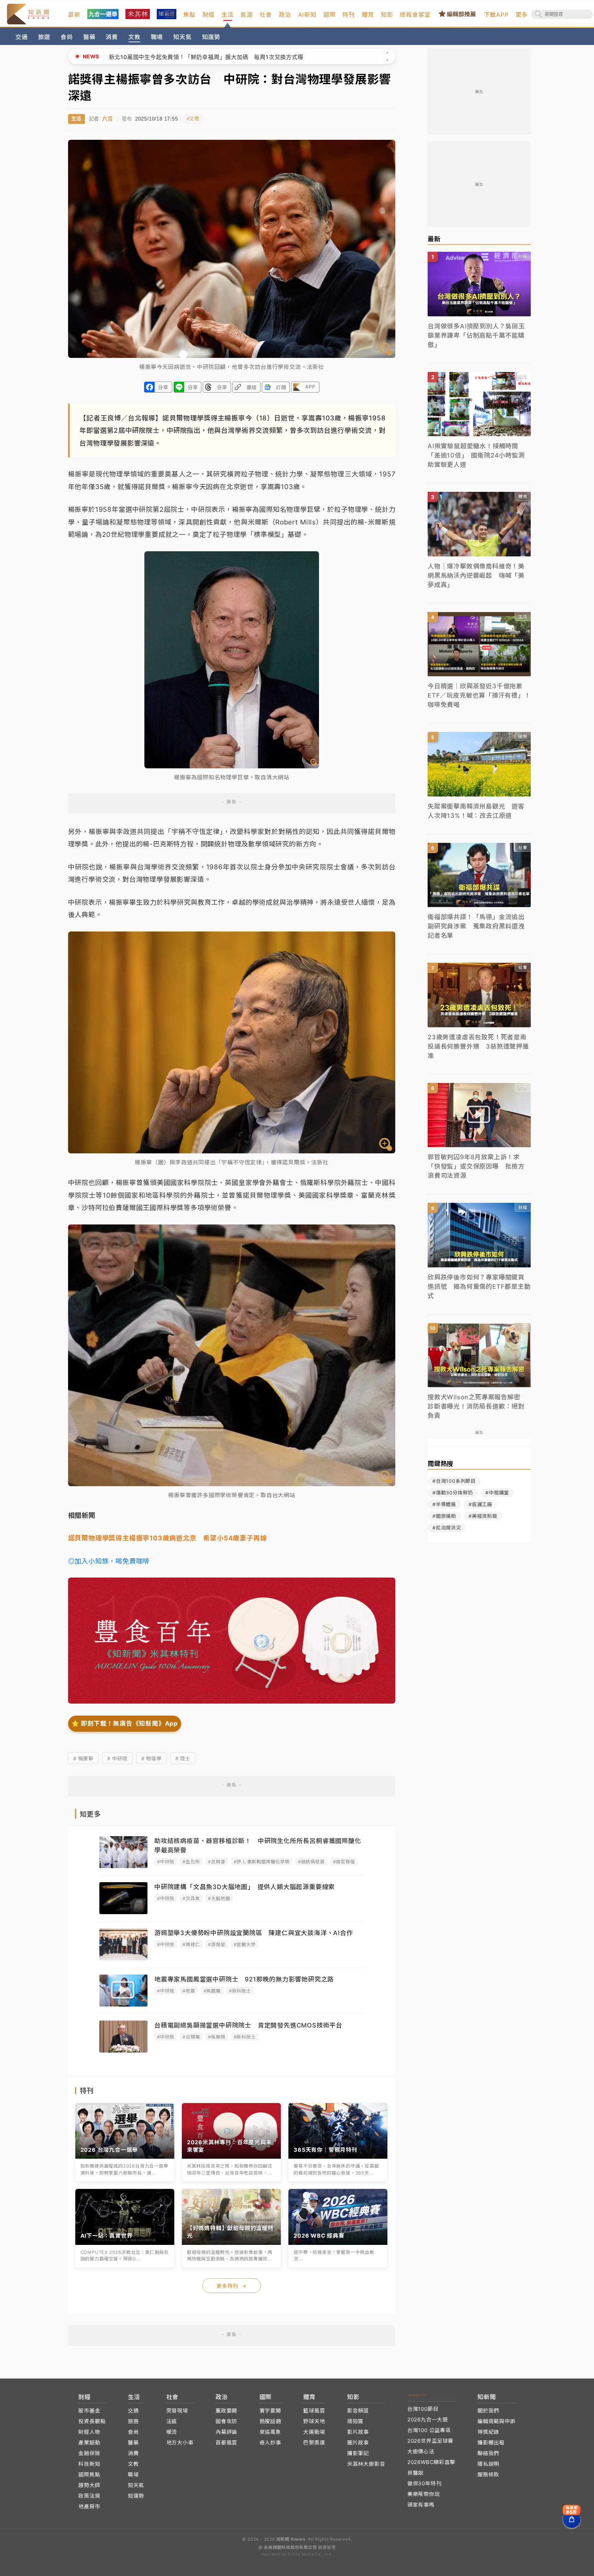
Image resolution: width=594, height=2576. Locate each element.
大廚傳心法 (421, 2451)
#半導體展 (444, 1504)
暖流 (172, 2432)
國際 (330, 15)
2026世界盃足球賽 (430, 2441)
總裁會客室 (415, 15)
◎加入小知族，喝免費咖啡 (109, 1561)
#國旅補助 (444, 1516)
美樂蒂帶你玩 (424, 2494)
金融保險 (89, 2453)
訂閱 (281, 387)
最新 (74, 15)
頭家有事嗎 (421, 2505)
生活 (228, 15)
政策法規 (89, 2496)
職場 (157, 37)
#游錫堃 (217, 1944)
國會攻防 (226, 2421)
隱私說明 (488, 2464)
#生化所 (191, 1862)
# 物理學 (151, 1758)
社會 (266, 15)
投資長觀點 (92, 2421)
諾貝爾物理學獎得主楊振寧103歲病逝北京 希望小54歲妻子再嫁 (168, 1538)
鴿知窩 (355, 2421)
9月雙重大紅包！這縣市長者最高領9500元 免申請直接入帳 (188, 57)
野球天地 (314, 2421)
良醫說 (415, 2473)
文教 (134, 37)
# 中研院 (117, 1758)
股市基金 (89, 2411)
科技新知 (89, 2464)
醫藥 (89, 37)
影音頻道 (358, 2411)
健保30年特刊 (425, 2483)
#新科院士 (240, 1991)
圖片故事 (358, 2443)
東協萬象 (270, 2432)
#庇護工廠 (480, 1504)
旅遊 (44, 37)
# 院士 (183, 1758)
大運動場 (314, 2432)
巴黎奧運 (314, 2443)
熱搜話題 (270, 2421)
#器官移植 (344, 1862)
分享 (163, 387)
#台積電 (191, 2037)
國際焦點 (89, 2475)
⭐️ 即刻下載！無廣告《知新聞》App (125, 1723)
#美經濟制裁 (483, 1516)
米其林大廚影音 (366, 2464)
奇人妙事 (270, 2443)
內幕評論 (226, 2432)
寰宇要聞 (270, 2411)
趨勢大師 (89, 2485)
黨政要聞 (226, 2411)
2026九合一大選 (428, 2420)
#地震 (189, 1991)
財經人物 (89, 2432)
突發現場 (177, 2411)
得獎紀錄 (488, 2432)
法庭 (172, 2421)
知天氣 (182, 37)
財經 (209, 15)
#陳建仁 (191, 1944)
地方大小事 (180, 2443)
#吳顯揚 (217, 2037)
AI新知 (307, 15)
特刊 (349, 15)
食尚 (67, 37)
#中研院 (166, 1862)
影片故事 (358, 2432)
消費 (112, 37)
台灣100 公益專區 (429, 2430)
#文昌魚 (191, 1898)
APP (310, 387)
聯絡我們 (488, 2453)
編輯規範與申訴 (497, 2421)
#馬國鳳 (212, 1991)
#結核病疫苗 (311, 1862)
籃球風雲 (314, 2411)
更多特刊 (232, 2286)
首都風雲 (226, 2443)
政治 (285, 15)
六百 (108, 119)
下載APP (496, 15)
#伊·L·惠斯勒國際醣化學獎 (262, 1862)
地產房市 (89, 2506)
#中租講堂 (497, 1493)
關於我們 (488, 2411)
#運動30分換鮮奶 (453, 1493)
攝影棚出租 (491, 2443)
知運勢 (211, 37)
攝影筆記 (358, 2453)
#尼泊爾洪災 (447, 1528)
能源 (247, 15)
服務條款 (488, 2475)
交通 (22, 37)
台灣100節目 (423, 2409)
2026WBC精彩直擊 (431, 2462)
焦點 (189, 15)
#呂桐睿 (217, 1862)
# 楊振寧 (83, 1758)
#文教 (193, 119)
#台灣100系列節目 (454, 1481)
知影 (387, 15)
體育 (368, 15)
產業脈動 (89, 2443)
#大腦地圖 (219, 1898)
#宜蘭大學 (245, 1944)
